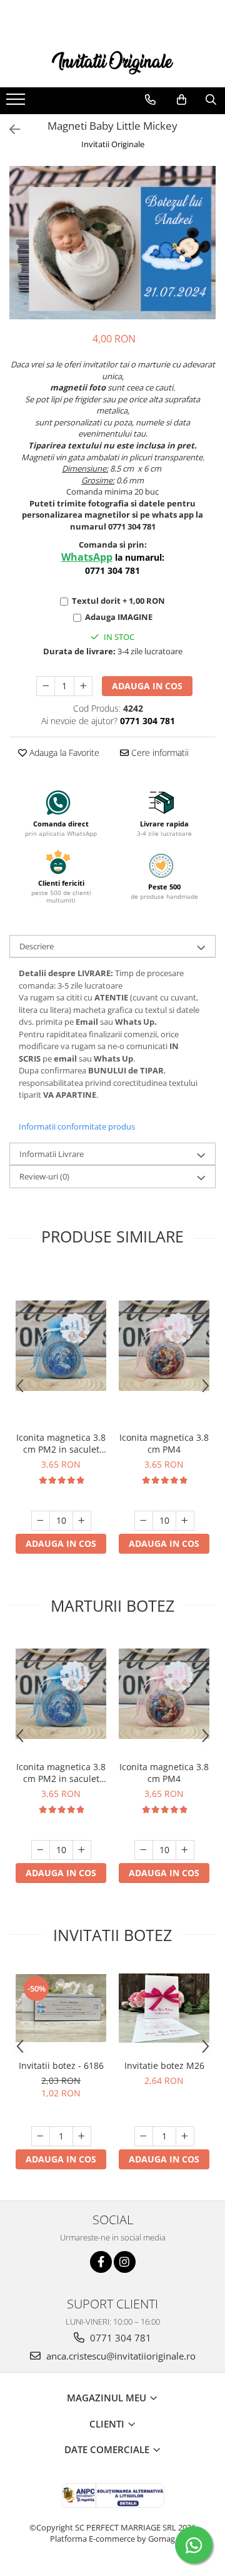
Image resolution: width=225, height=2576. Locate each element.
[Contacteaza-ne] (150, 100)
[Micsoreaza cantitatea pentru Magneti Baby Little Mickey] (46, 686)
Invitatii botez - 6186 (61, 2065)
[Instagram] (125, 2262)
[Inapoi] (9, 129)
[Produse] (17, 103)
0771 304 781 (119, 2338)
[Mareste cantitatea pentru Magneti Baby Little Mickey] (83, 686)
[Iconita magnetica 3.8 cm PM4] (164, 1346)
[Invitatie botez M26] (164, 2008)
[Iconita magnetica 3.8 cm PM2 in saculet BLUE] (61, 1346)
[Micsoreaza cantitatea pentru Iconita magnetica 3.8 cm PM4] (144, 1521)
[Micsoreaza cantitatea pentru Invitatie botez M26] (144, 2136)
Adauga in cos (147, 686)
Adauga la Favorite (63, 753)
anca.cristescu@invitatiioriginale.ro (120, 2356)
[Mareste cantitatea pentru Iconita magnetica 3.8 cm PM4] (185, 1521)
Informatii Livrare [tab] (52, 1154)
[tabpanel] (112, 243)
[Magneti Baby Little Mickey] (112, 243)
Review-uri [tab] (44, 1176)
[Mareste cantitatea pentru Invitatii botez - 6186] (82, 2136)
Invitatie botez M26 (164, 2065)
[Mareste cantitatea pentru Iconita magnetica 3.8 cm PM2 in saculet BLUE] (82, 1521)
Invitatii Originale (113, 144)
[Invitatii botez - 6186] (61, 2008)
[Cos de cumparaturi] (182, 100)
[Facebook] (101, 2262)
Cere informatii (159, 753)
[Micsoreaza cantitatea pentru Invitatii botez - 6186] (41, 2136)
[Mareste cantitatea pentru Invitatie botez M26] (185, 2136)
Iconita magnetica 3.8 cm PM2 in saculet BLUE (61, 1443)
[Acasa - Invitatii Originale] (112, 61)
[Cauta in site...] (211, 100)
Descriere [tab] (37, 946)
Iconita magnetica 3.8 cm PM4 (164, 1443)
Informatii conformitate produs (77, 1126)
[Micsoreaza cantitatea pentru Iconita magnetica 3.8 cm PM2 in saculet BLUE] (41, 1521)
